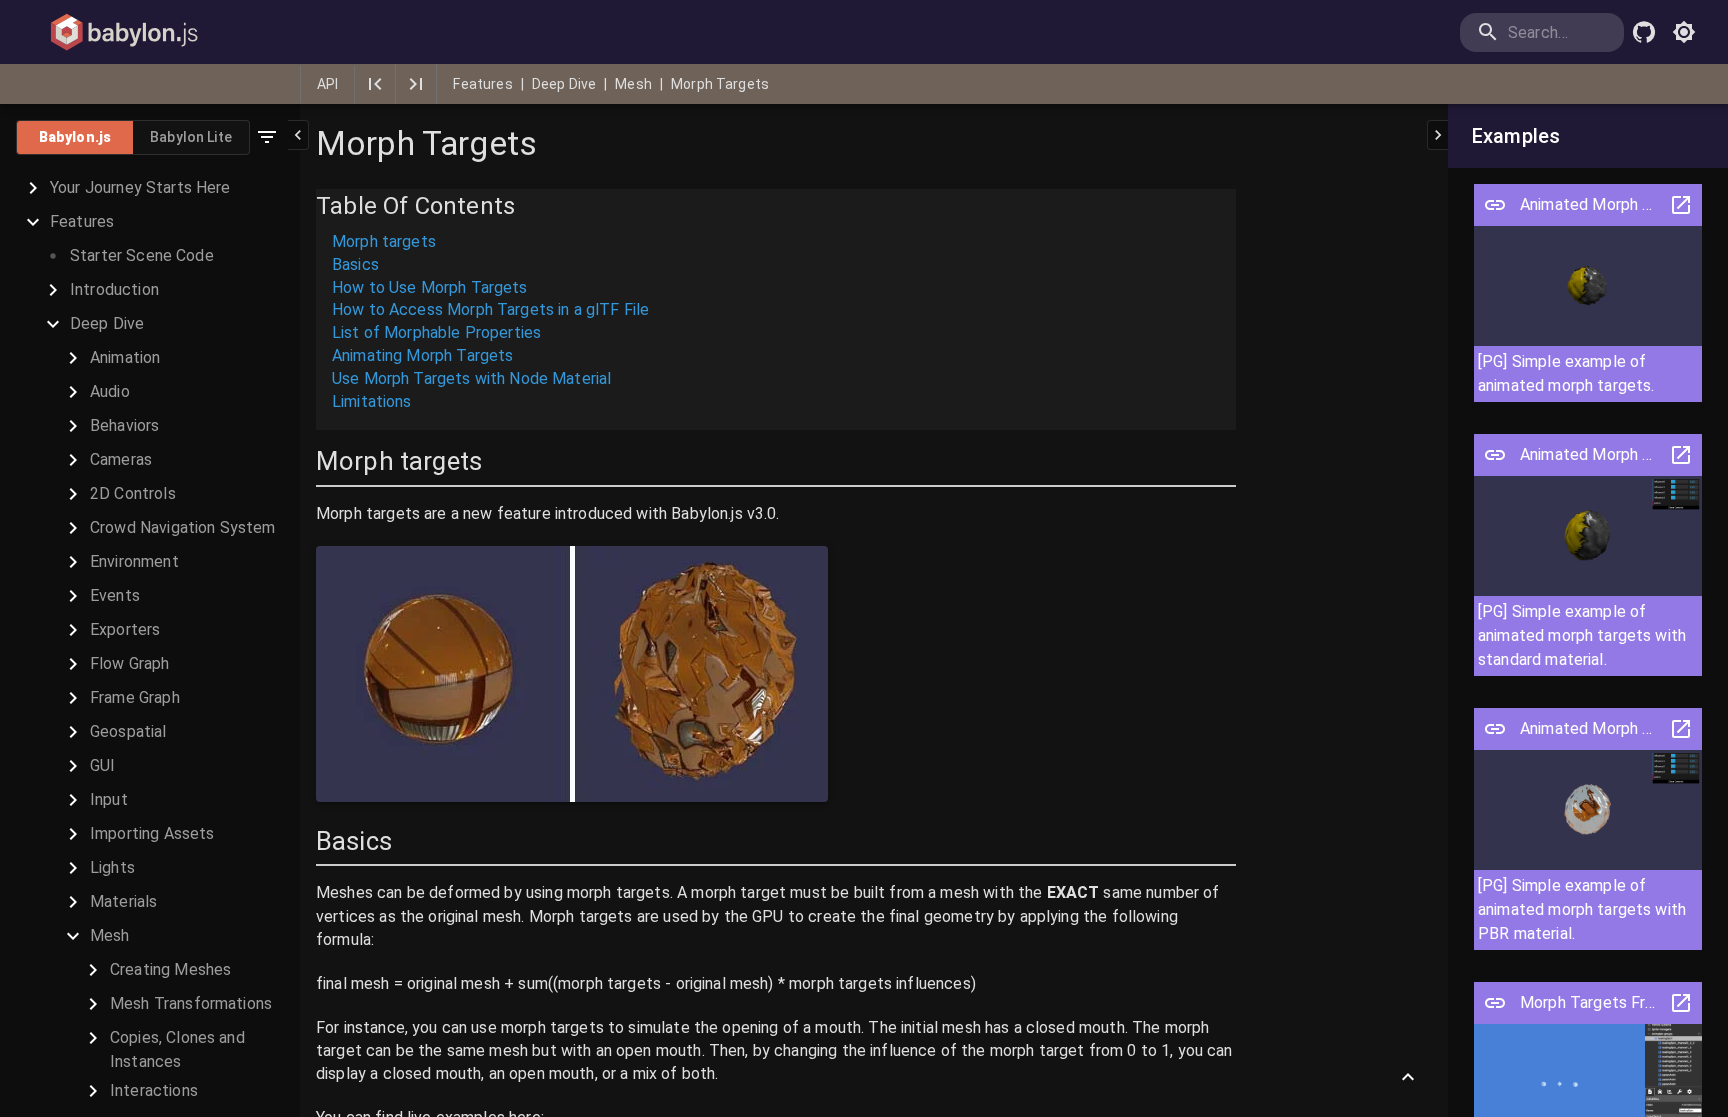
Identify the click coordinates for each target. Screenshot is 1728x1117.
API (327, 84)
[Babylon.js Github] (1644, 32)
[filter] (267, 137)
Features (482, 84)
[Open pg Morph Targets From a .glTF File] (1495, 1003)
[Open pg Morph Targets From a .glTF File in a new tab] (1681, 1003)
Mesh (633, 84)
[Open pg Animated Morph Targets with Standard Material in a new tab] (1681, 455)
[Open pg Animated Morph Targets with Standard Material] (1495, 455)
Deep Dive (564, 84)
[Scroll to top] (1408, 1077)
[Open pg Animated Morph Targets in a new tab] (1681, 205)
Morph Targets (720, 84)
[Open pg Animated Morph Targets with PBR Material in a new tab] (1681, 729)
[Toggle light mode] (1684, 32)
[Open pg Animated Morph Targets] (1495, 205)
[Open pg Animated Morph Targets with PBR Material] (1495, 729)
